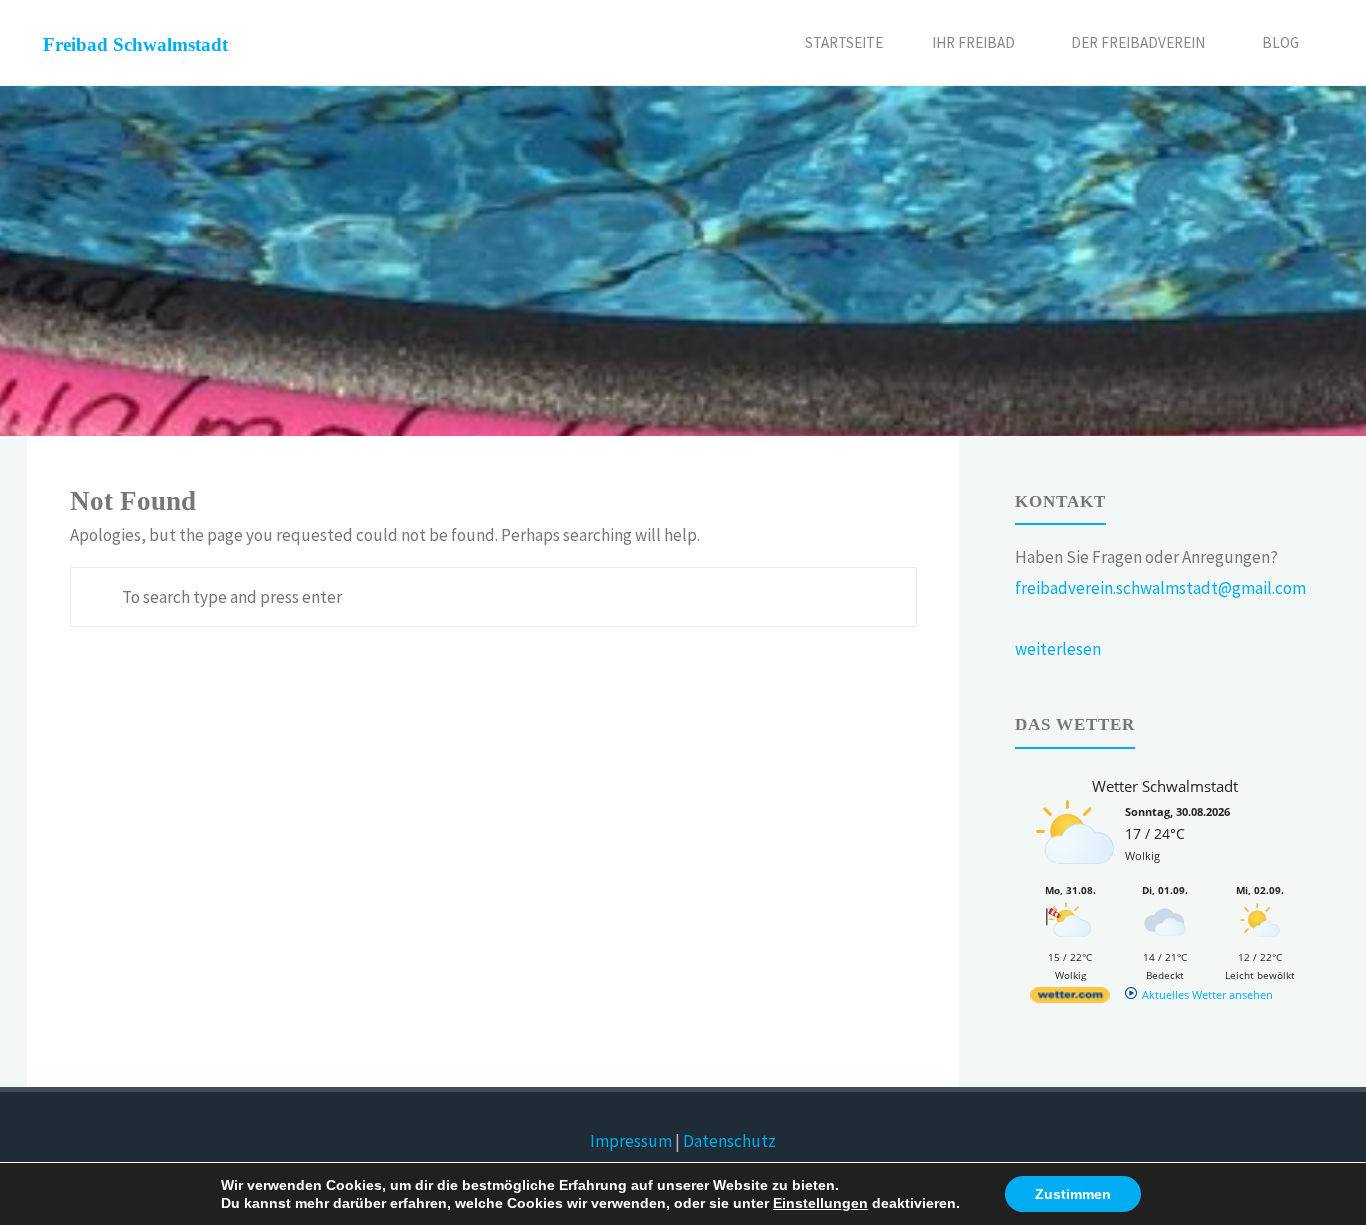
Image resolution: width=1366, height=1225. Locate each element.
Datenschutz (729, 1141)
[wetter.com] (1070, 998)
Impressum (631, 1141)
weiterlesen (1058, 649)
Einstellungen (820, 1203)
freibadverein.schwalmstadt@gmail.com (1160, 588)
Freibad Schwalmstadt (135, 44)
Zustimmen (1073, 1194)
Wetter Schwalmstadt (1165, 786)
